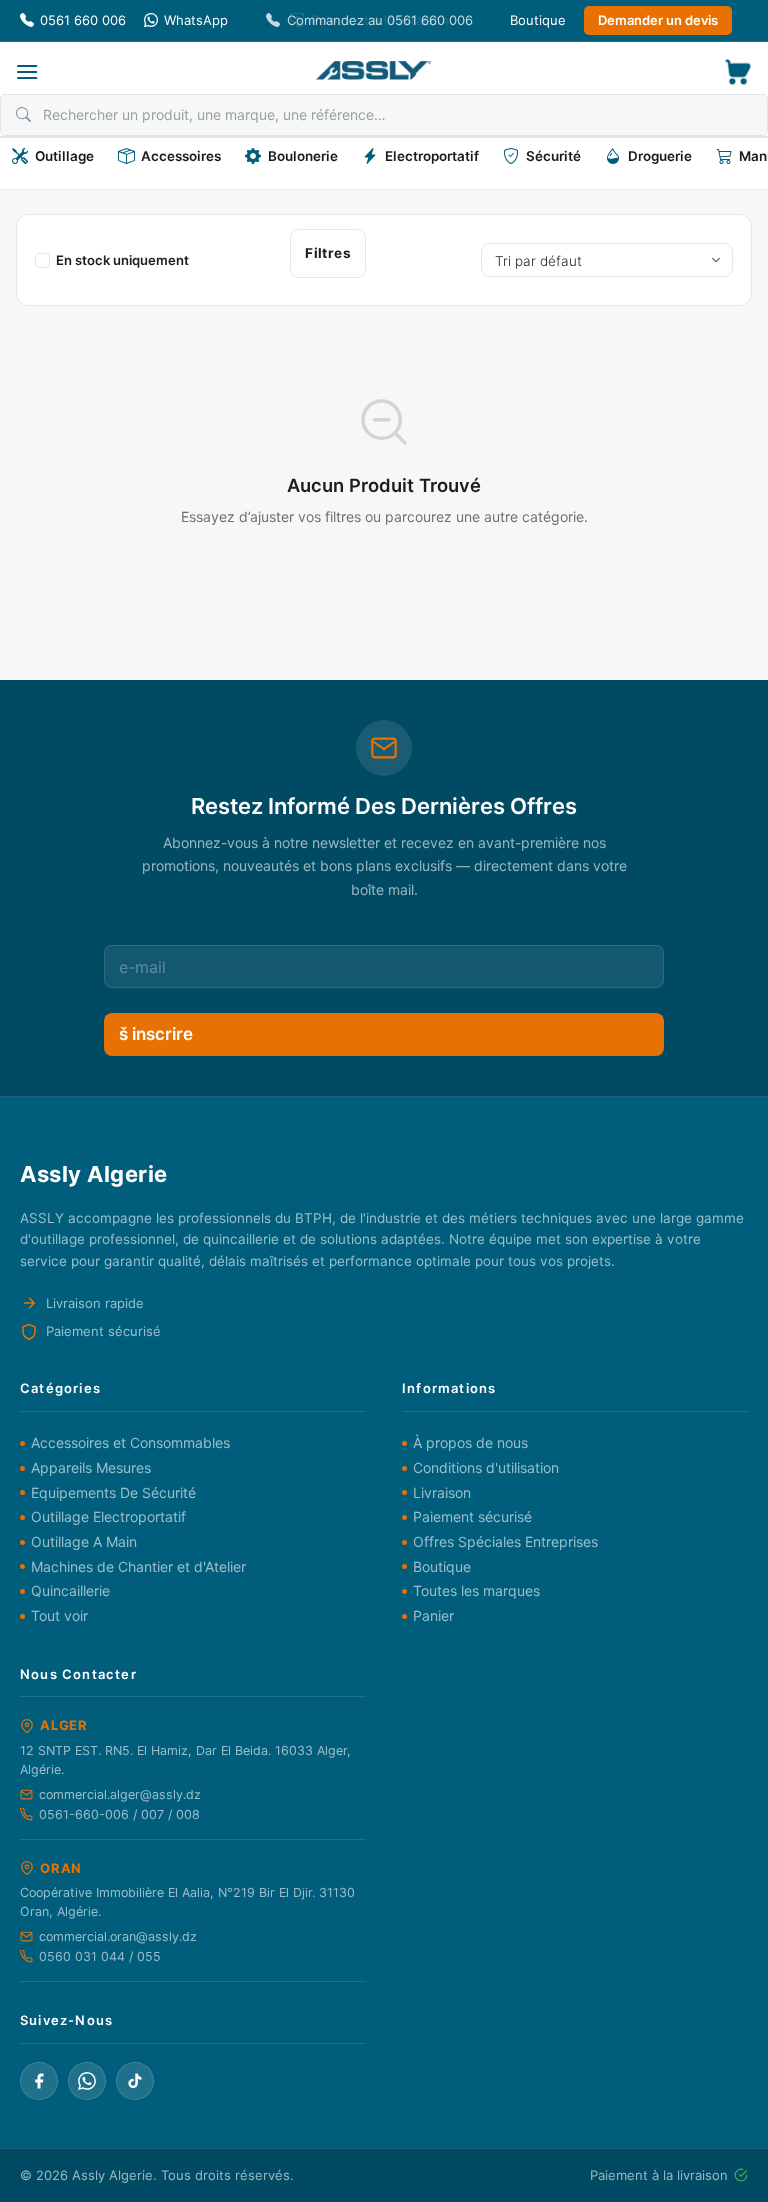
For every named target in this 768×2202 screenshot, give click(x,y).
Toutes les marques (476, 1590)
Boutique (538, 20)
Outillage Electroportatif (108, 1516)
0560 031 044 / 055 (100, 1956)
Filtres (328, 253)
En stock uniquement (122, 260)
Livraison (442, 1492)
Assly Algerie (112, 2175)
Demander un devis (658, 20)
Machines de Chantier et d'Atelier (138, 1566)
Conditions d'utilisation (486, 1467)
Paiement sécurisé (472, 1516)
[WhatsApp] (87, 2081)
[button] (27, 71)
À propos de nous (470, 1442)
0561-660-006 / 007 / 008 (119, 1814)
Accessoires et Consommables (130, 1442)
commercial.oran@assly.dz (118, 1936)
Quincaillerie (70, 1590)
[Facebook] (39, 2081)
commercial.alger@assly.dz (120, 1794)
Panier (433, 1615)
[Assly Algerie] (373, 70)
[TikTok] (135, 2081)
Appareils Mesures (91, 1467)
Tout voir (59, 1615)
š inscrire (156, 1034)
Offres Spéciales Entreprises (505, 1541)
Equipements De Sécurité (113, 1492)
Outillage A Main (84, 1541)
